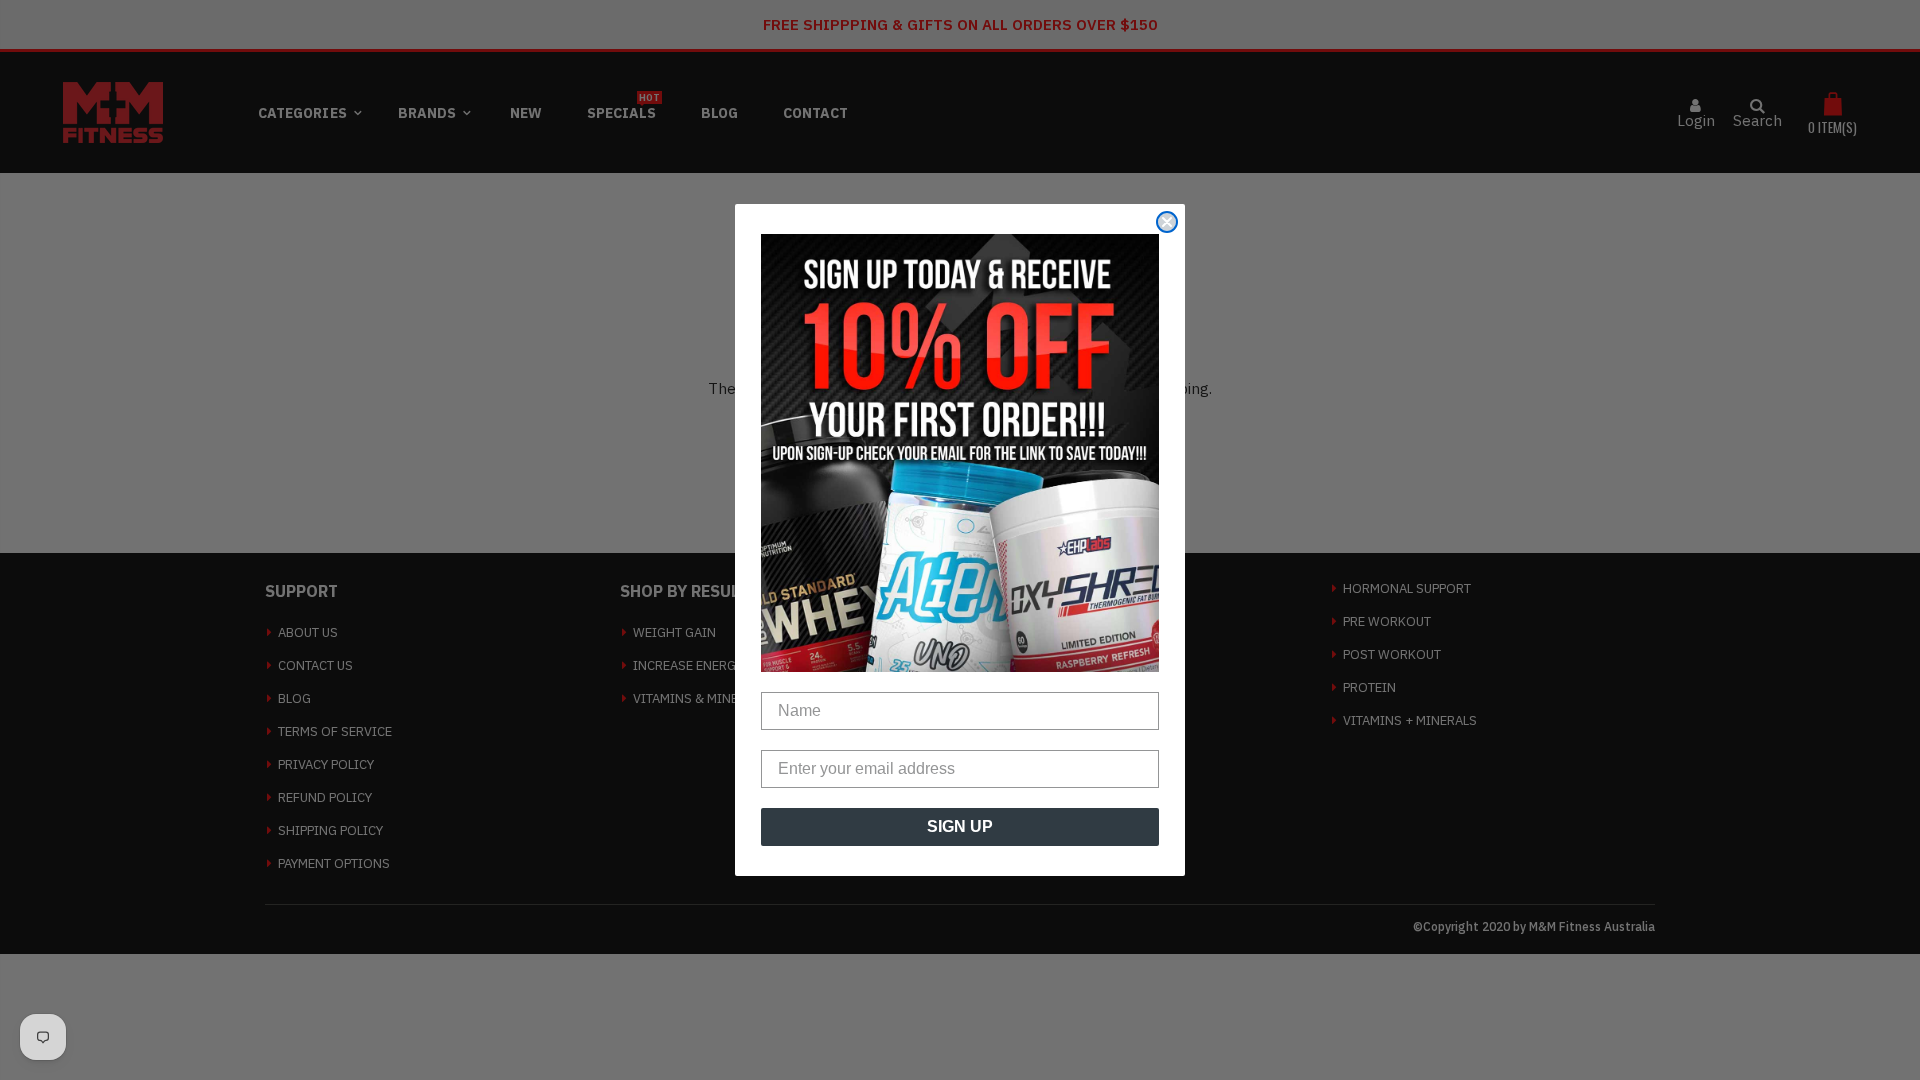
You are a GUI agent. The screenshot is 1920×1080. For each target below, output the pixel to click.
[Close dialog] (1167, 222)
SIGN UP (960, 826)
